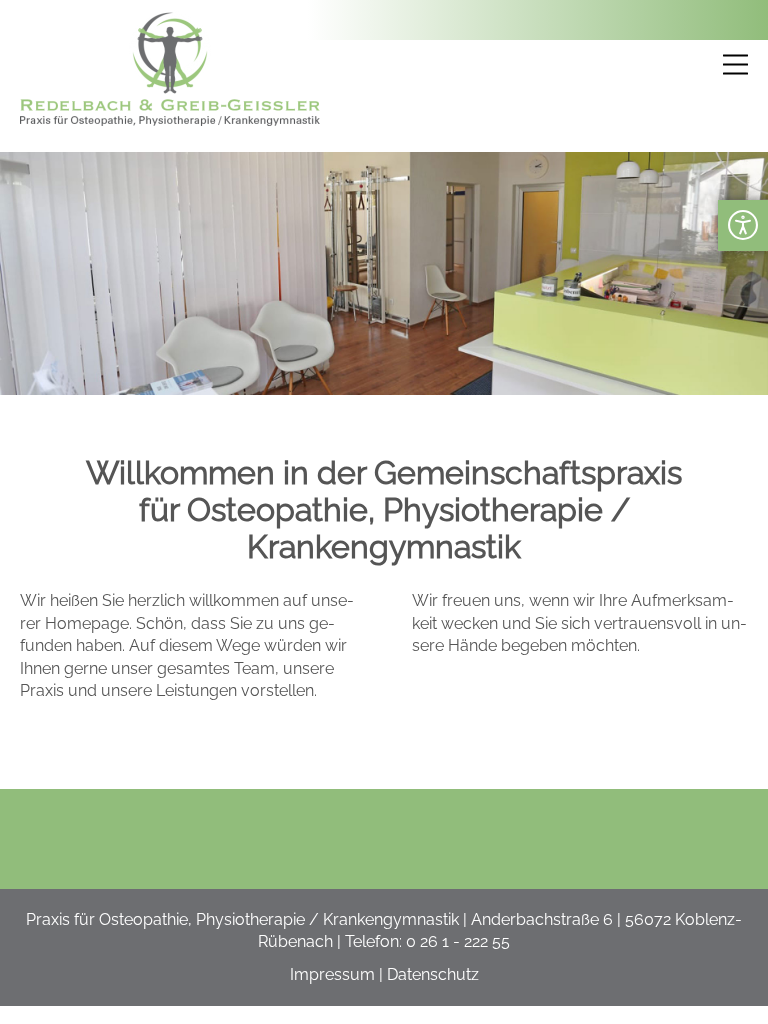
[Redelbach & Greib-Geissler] (170, 120)
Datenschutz (433, 974)
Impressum (332, 974)
